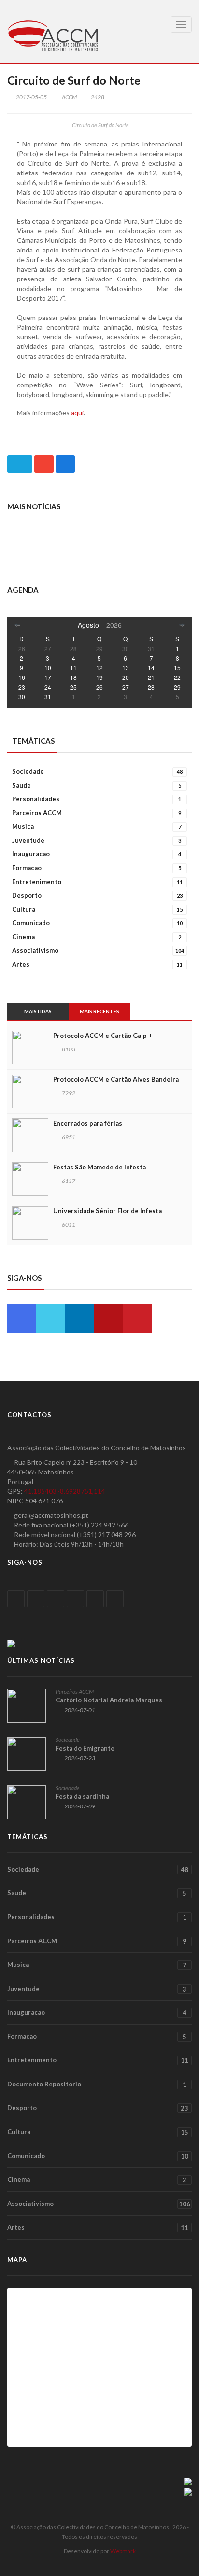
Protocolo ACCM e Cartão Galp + (103, 1036)
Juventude (97, 840)
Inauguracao (97, 854)
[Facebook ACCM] (22, 1319)
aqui (77, 413)
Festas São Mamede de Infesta (99, 1167)
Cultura (97, 909)
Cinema (97, 937)
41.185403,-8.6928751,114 (65, 1491)
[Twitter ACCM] (51, 1319)
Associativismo (98, 950)
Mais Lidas (38, 1011)
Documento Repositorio (97, 2084)
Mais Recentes (99, 1011)
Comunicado (97, 923)
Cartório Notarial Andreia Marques (109, 1700)
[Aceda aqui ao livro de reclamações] (188, 2481)
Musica (97, 826)
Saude (97, 785)
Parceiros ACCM (97, 813)
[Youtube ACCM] (109, 1319)
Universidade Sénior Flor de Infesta (107, 1211)
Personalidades (97, 799)
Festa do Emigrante (85, 1748)
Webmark (123, 2551)
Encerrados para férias (88, 1123)
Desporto (97, 895)
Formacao (97, 868)
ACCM (69, 97)
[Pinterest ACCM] (138, 1319)
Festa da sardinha (82, 1796)
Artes (97, 964)
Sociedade (97, 771)
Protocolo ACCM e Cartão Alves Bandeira (116, 1079)
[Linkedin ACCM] (80, 1319)
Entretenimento (97, 882)
